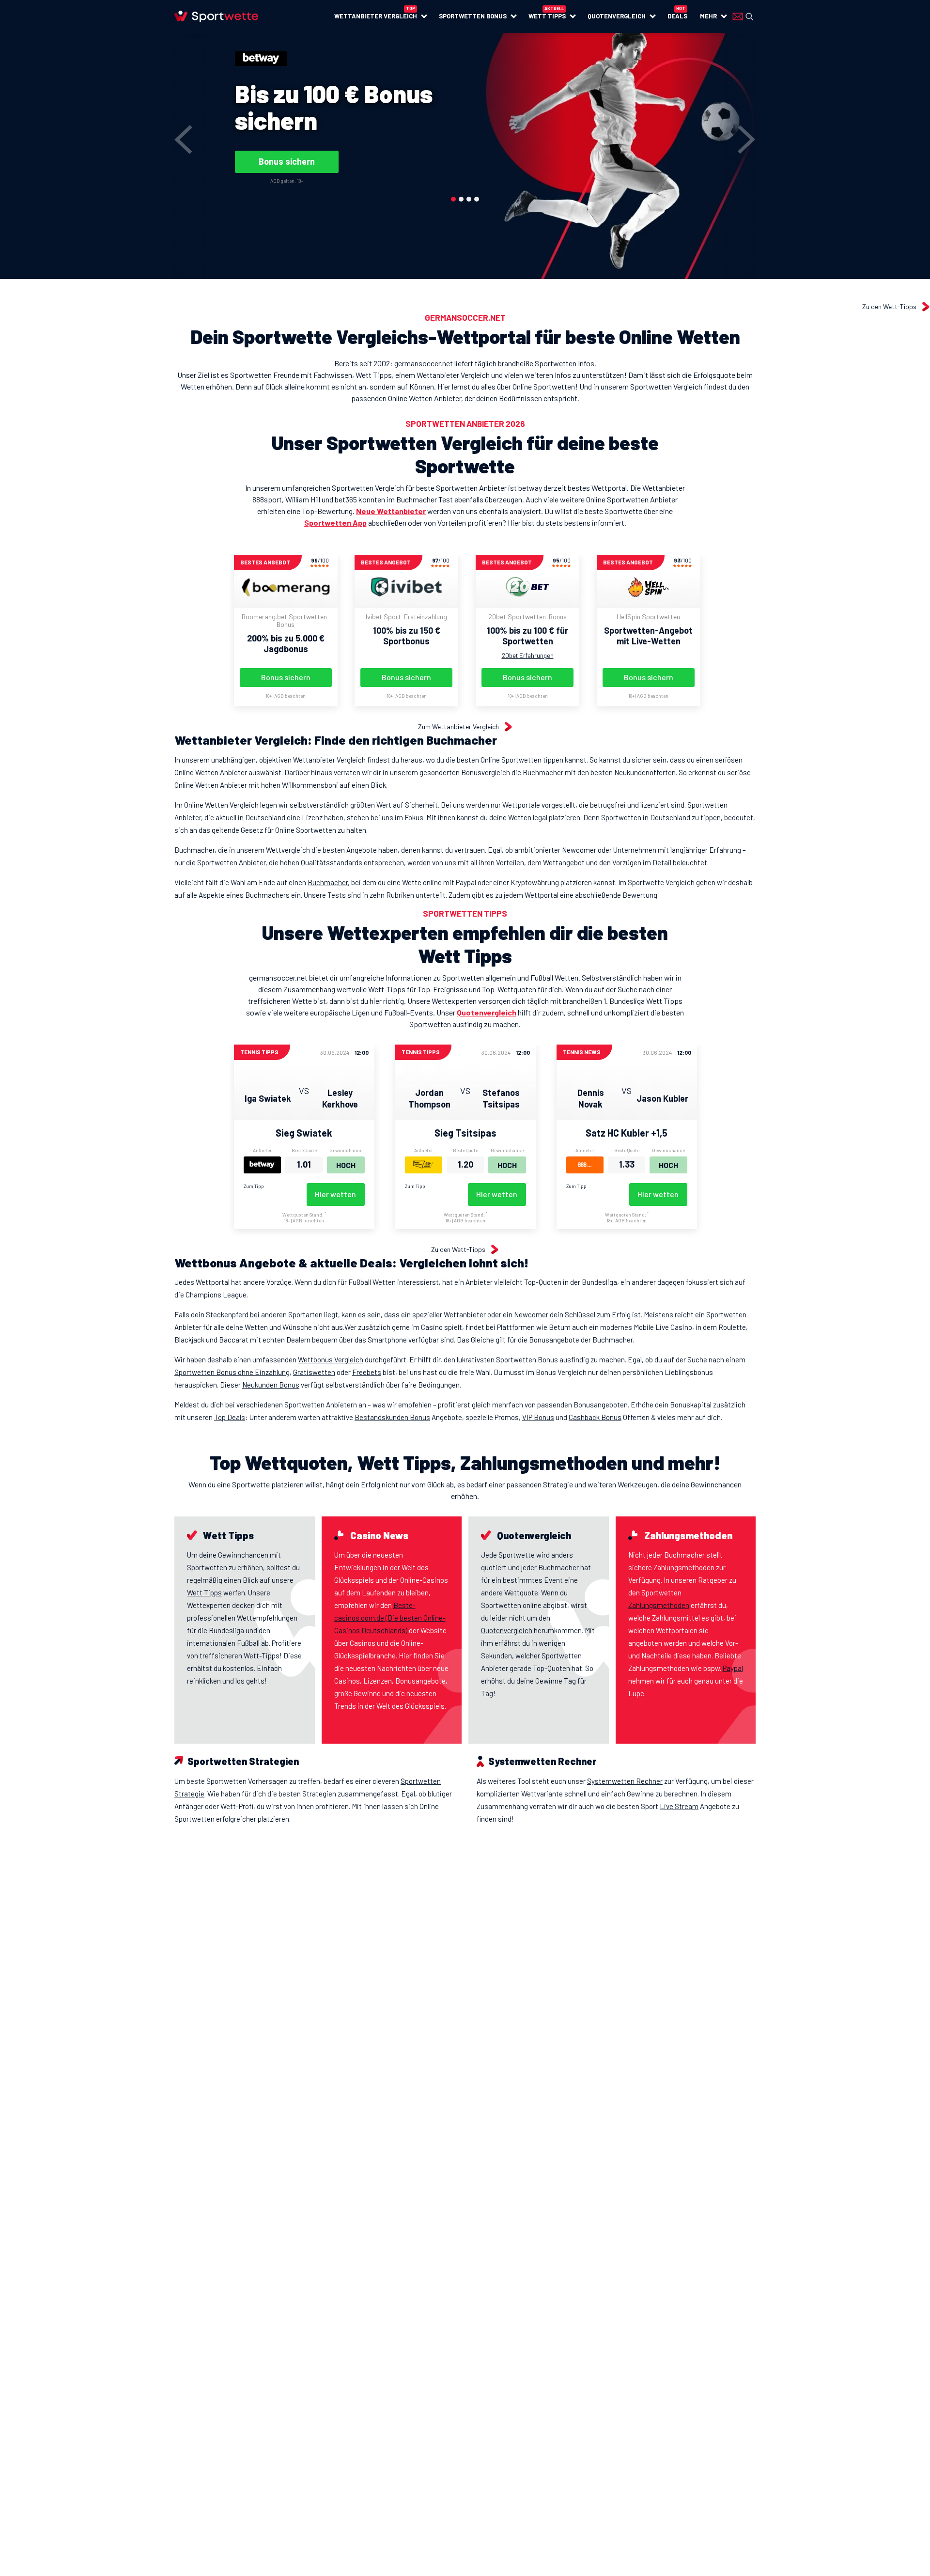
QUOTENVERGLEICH (617, 16)
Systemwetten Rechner (625, 1781)
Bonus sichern (287, 161)
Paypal (733, 1668)
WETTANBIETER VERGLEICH (376, 16)
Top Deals (230, 1417)
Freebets (367, 1372)
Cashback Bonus (595, 1417)
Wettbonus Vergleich (331, 1359)
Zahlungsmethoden (659, 1605)
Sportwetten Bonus (473, 16)
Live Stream (679, 1806)
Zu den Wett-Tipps (889, 307)
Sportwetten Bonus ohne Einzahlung (232, 1372)
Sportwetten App (335, 523)
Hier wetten (335, 1194)
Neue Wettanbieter (391, 511)
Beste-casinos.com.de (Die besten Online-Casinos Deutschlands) (390, 1618)
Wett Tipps (204, 1592)
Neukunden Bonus (271, 1385)
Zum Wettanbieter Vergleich (458, 727)
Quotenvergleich (487, 1012)
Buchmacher (328, 882)
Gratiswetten (314, 1372)
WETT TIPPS (547, 16)
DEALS (677, 16)
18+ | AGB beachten (286, 696)
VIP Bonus (538, 1417)
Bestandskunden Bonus (392, 1417)
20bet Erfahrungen (528, 656)
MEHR (708, 16)
